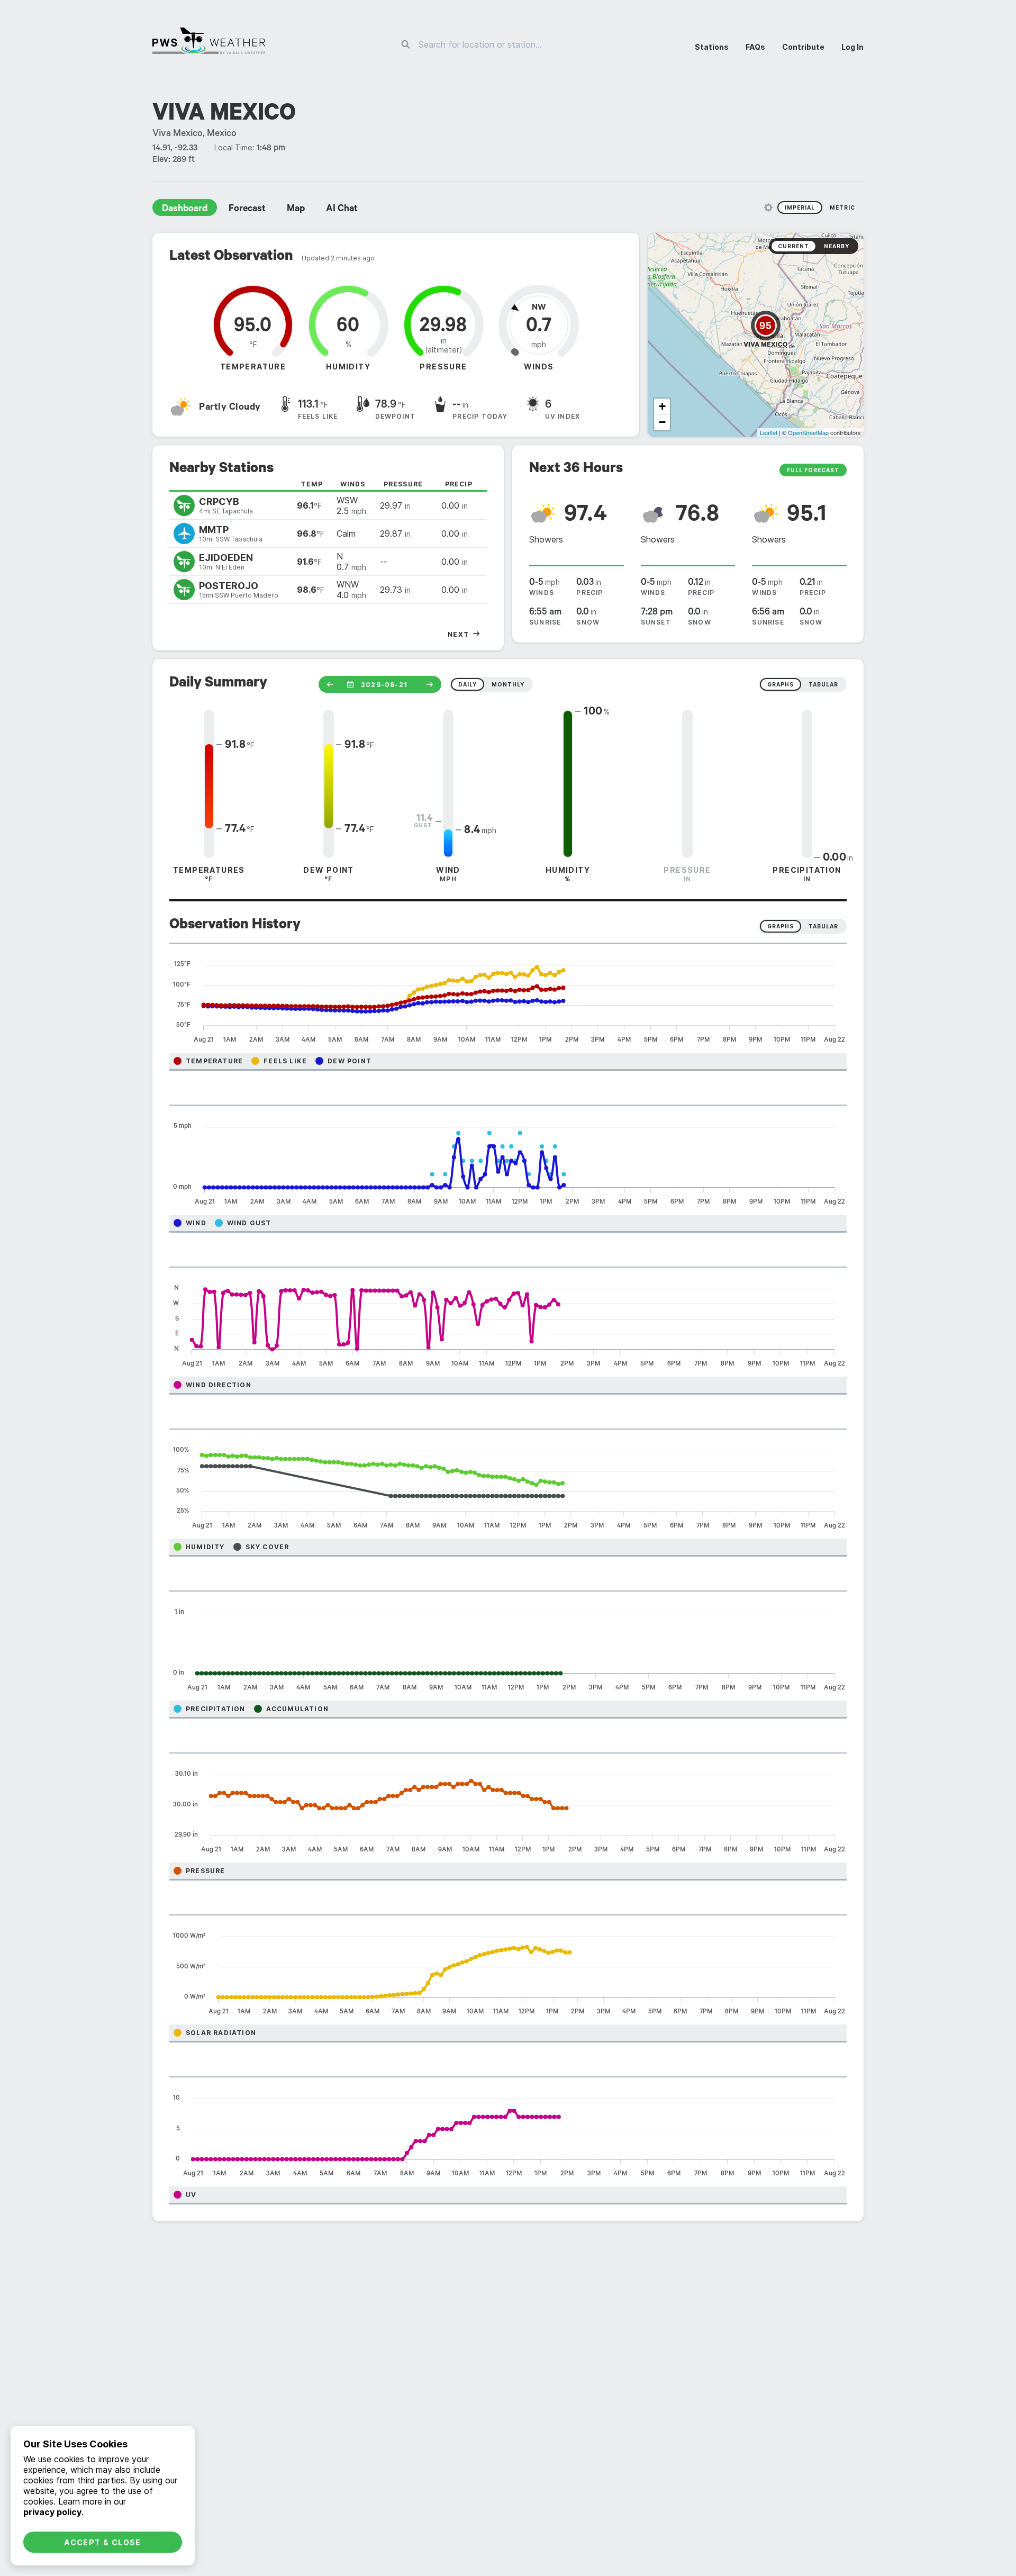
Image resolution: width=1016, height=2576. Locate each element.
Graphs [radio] (781, 926)
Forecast (247, 210)
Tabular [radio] (823, 926)
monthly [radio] (508, 684)
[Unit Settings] (768, 207)
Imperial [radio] (800, 207)
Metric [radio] (842, 207)
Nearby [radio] (837, 246)
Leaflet (769, 432)
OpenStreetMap (808, 432)
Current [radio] (793, 246)
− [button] (662, 422)
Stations (712, 47)
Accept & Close (103, 2542)
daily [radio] (468, 684)
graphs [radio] (781, 684)
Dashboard (185, 210)
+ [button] (662, 406)
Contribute (803, 47)
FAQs (755, 47)
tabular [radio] (823, 684)
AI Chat (342, 210)
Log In (852, 47)
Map (296, 210)
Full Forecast (813, 470)
